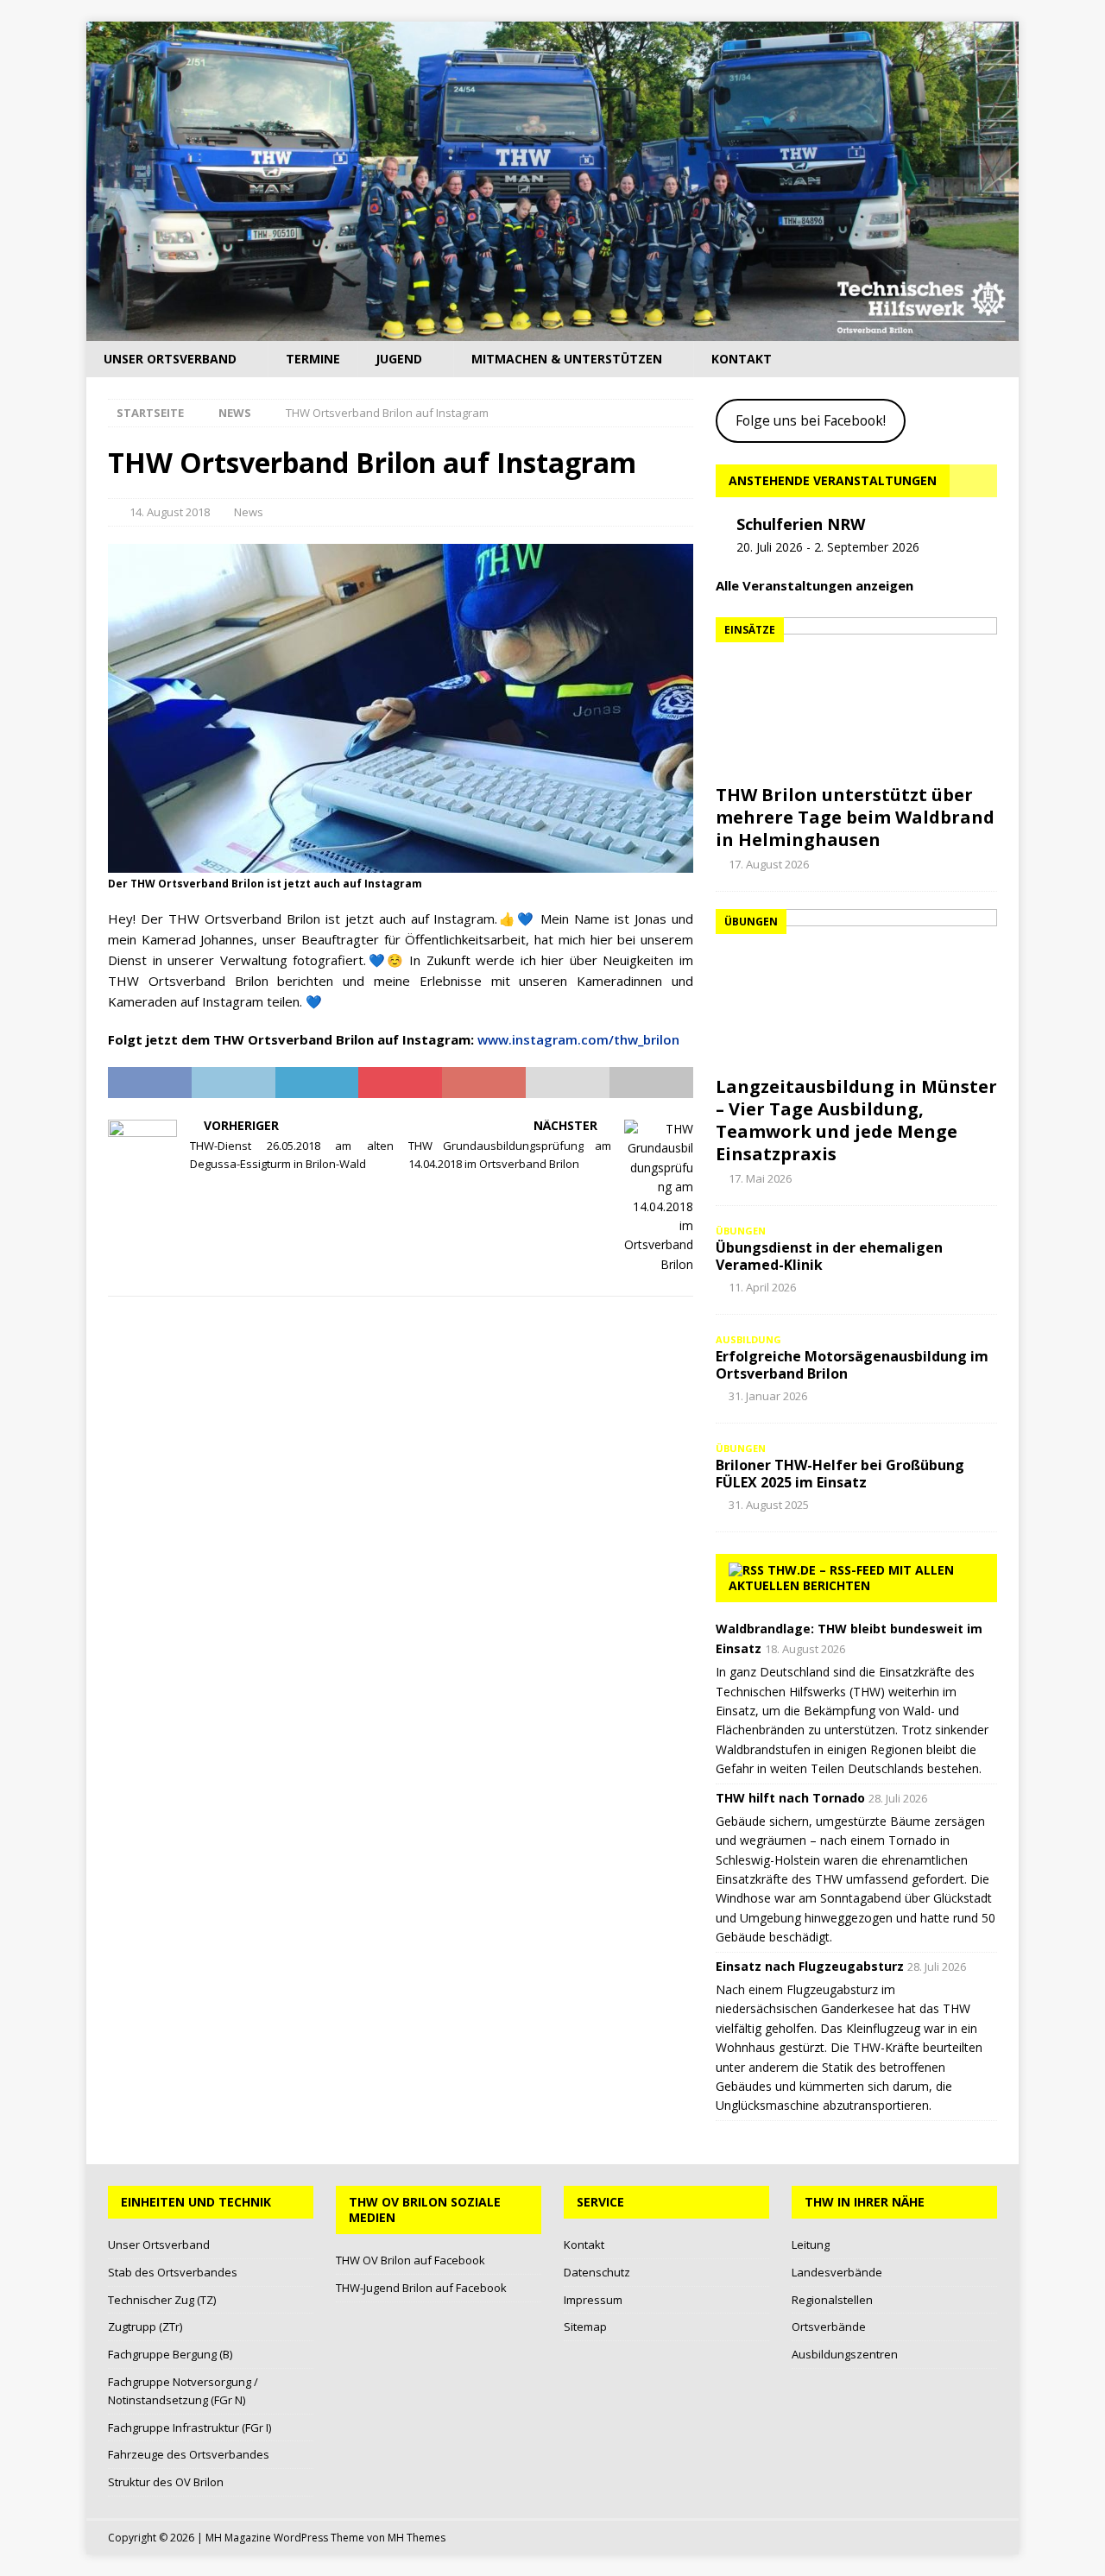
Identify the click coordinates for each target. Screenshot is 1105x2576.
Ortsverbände (829, 2327)
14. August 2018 (170, 512)
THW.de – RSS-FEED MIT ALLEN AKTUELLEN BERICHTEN (841, 1578)
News (249, 512)
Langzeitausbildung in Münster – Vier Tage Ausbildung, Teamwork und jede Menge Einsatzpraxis (856, 1120)
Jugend (399, 359)
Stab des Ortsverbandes (173, 2272)
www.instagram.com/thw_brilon (578, 1039)
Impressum (593, 2300)
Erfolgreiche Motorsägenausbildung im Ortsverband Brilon (852, 1365)
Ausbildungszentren (845, 2354)
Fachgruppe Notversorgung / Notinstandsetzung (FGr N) (183, 2391)
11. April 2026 (762, 1287)
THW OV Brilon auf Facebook (410, 2260)
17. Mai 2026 (760, 1178)
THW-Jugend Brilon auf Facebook (421, 2288)
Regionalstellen (832, 2300)
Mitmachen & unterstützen (567, 359)
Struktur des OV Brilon (166, 2482)
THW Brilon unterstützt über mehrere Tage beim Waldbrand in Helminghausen (855, 817)
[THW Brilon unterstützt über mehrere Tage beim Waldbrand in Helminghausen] (856, 696)
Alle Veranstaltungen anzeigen (815, 585)
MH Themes (417, 2538)
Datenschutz (597, 2272)
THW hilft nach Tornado (790, 1798)
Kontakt (742, 359)
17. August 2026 (769, 864)
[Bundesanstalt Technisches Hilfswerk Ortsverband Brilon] (552, 331)
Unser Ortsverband (170, 359)
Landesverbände (837, 2272)
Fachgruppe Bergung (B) (170, 2354)
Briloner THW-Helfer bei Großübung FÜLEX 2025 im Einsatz (840, 1474)
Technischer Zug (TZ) (162, 2300)
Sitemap (585, 2327)
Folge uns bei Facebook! (811, 420)
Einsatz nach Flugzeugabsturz (810, 1966)
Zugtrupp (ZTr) (145, 2327)
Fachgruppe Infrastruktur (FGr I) (189, 2428)
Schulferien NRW (801, 524)
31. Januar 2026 (768, 1396)
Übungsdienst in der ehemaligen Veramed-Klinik (829, 1256)
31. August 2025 (769, 1505)
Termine (313, 359)
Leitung (811, 2245)
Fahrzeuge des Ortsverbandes (189, 2454)
